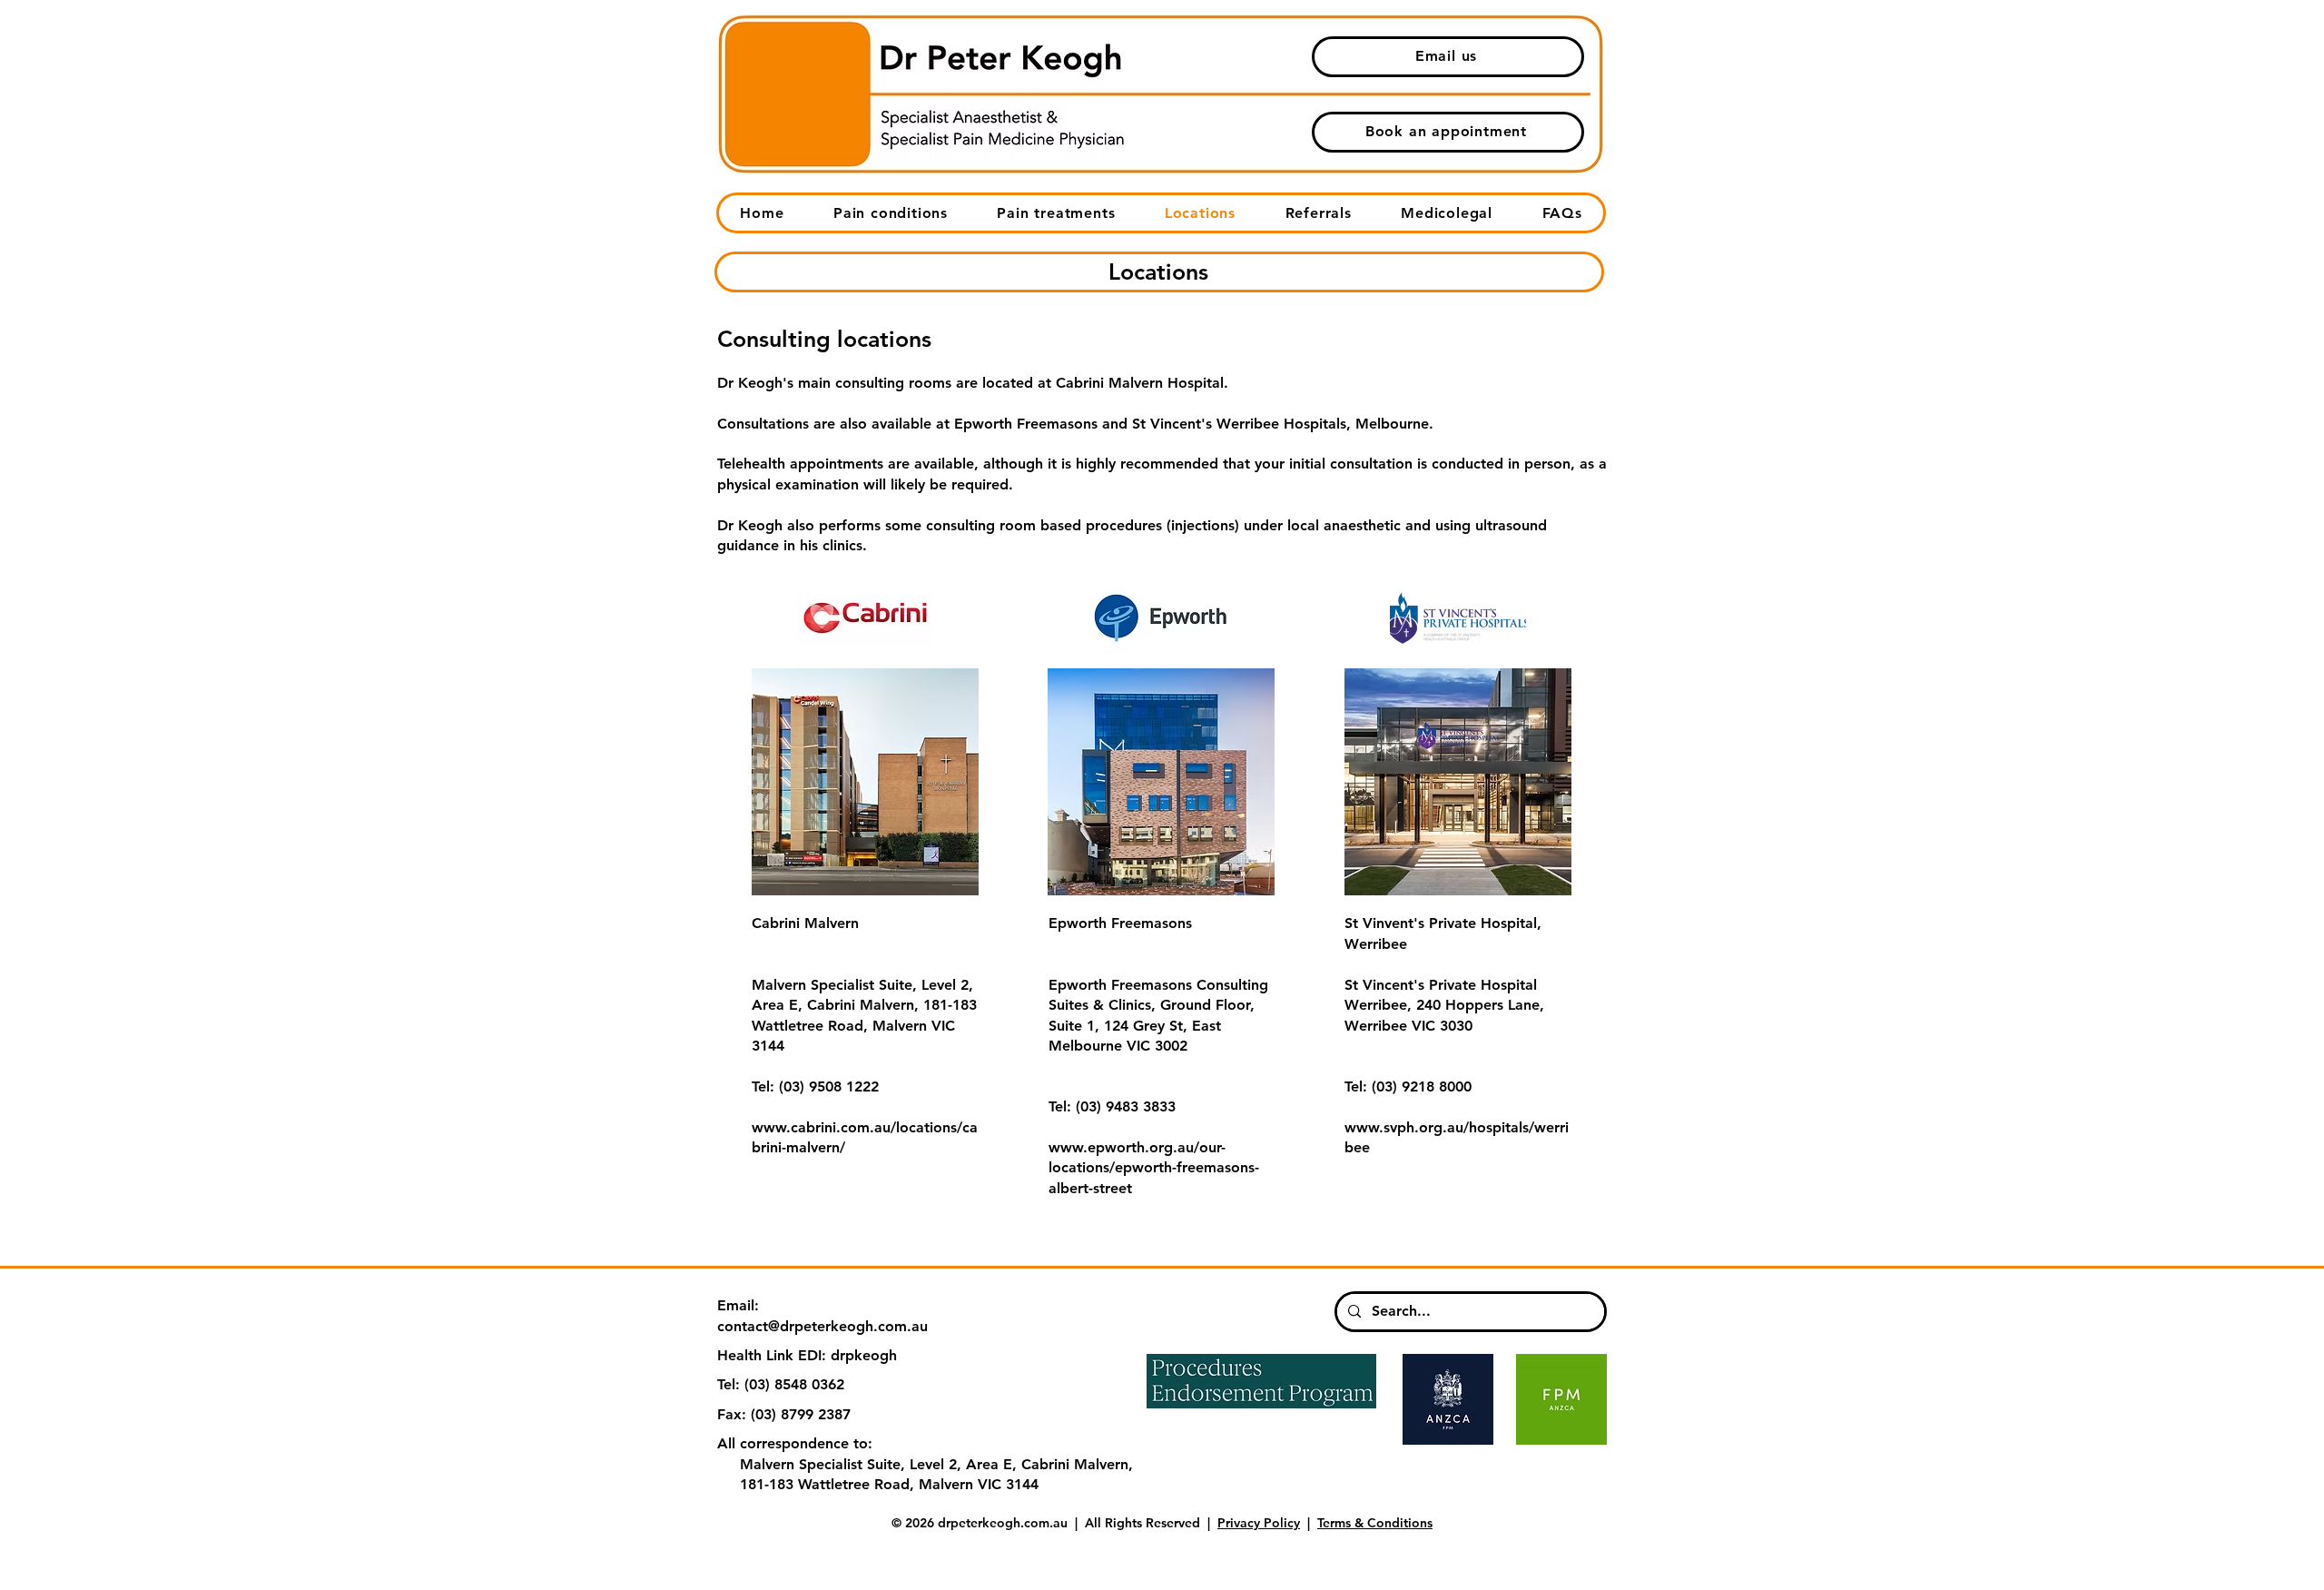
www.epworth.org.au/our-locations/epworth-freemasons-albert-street (1154, 1168)
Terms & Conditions (1375, 1523)
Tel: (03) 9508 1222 (815, 1086)
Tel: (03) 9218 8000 (1408, 1086)
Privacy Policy (1259, 1523)
